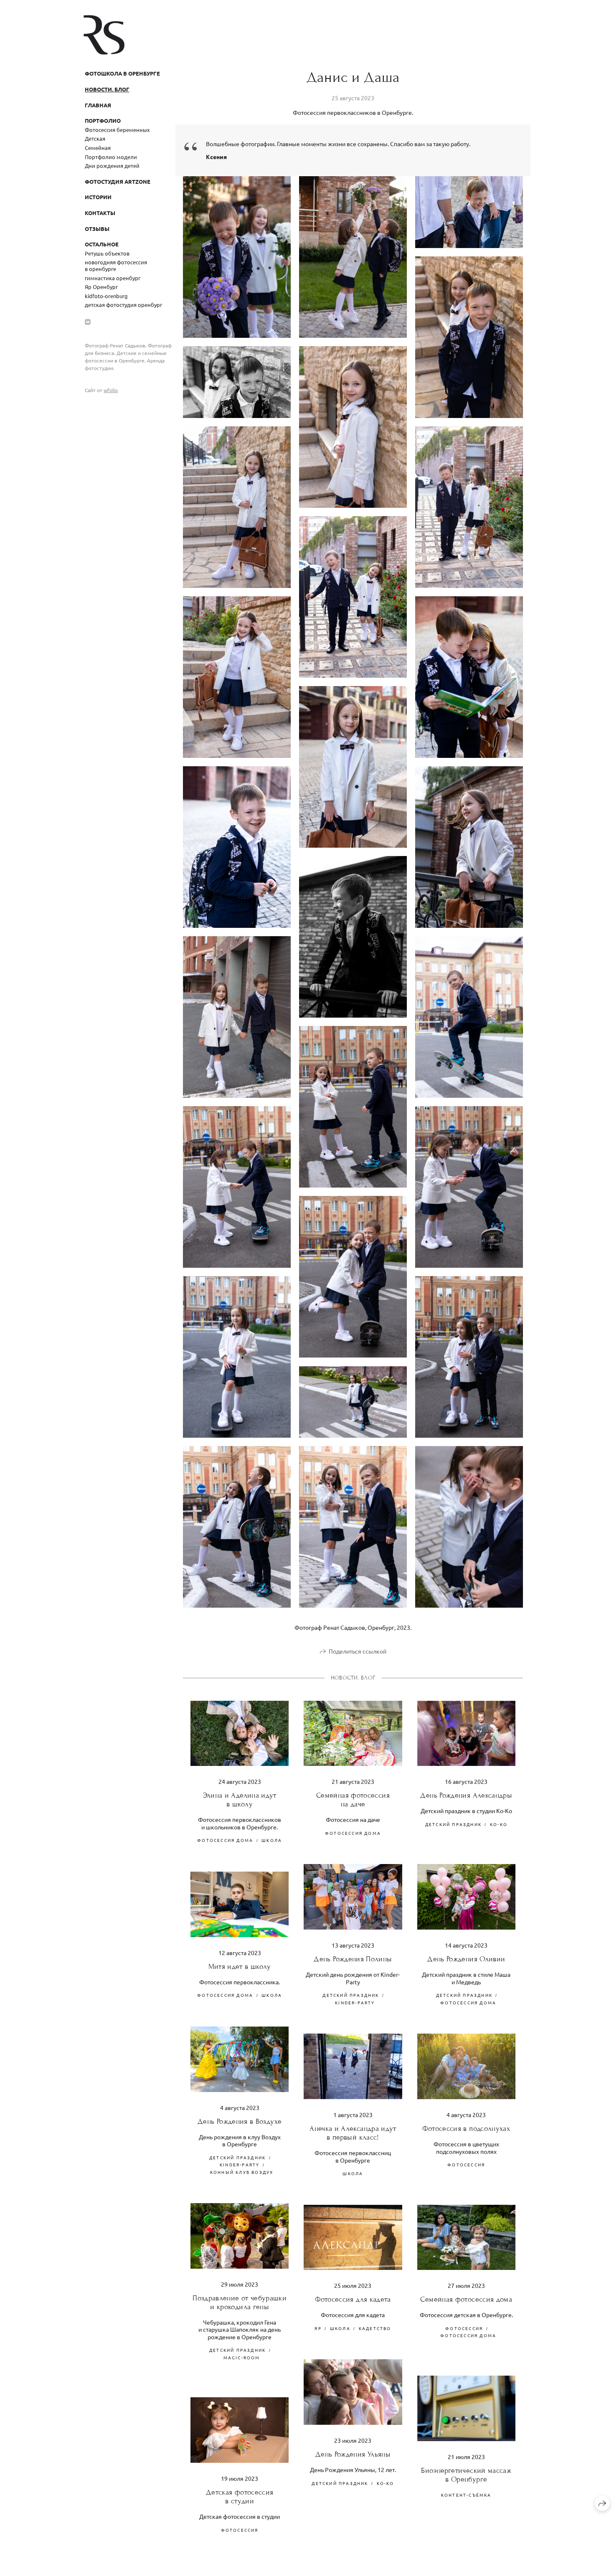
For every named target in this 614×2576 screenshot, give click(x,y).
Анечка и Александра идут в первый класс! (353, 2133)
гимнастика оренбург (113, 278)
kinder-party (355, 2002)
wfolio (111, 390)
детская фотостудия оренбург (123, 305)
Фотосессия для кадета (353, 2299)
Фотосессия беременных (117, 130)
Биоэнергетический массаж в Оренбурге (466, 2475)
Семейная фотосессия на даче (353, 1800)
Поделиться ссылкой (358, 1651)
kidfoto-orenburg (106, 296)
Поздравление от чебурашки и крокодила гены (240, 2302)
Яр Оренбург (101, 287)
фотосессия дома (225, 1840)
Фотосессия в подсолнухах (466, 2129)
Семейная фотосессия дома (466, 2299)
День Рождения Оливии (466, 1959)
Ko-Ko (499, 1824)
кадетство (375, 2328)
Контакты (100, 213)
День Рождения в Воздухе (240, 2121)
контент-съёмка (466, 2495)
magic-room (242, 2357)
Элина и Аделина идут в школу (240, 1800)
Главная (98, 105)
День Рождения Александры (466, 1795)
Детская (95, 138)
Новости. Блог (107, 89)
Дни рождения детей (112, 166)
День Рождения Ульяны (353, 2454)
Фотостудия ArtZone (118, 181)
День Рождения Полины (353, 1959)
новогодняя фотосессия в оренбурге (116, 265)
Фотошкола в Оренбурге (122, 73)
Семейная (98, 148)
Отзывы (97, 229)
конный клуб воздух (242, 2172)
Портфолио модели (111, 157)
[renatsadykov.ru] (104, 35)
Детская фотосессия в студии (240, 2497)
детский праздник (453, 1824)
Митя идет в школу (240, 1967)
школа (272, 1840)
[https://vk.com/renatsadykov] (88, 322)
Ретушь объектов (107, 253)
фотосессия (466, 2164)
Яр (318, 2328)
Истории (98, 197)
